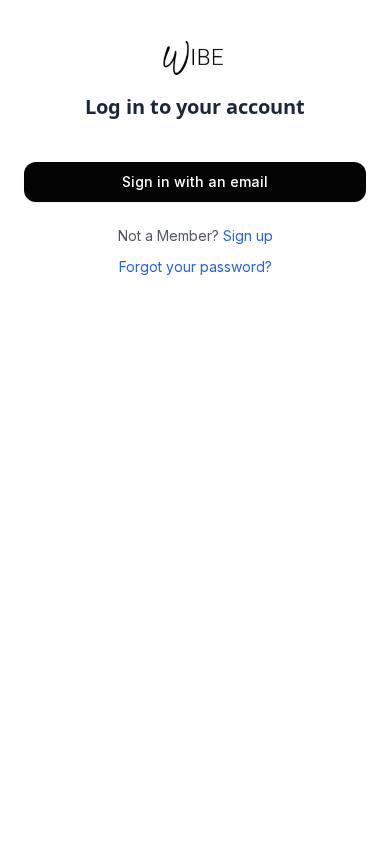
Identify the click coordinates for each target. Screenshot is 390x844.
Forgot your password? (195, 266)
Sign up (248, 235)
